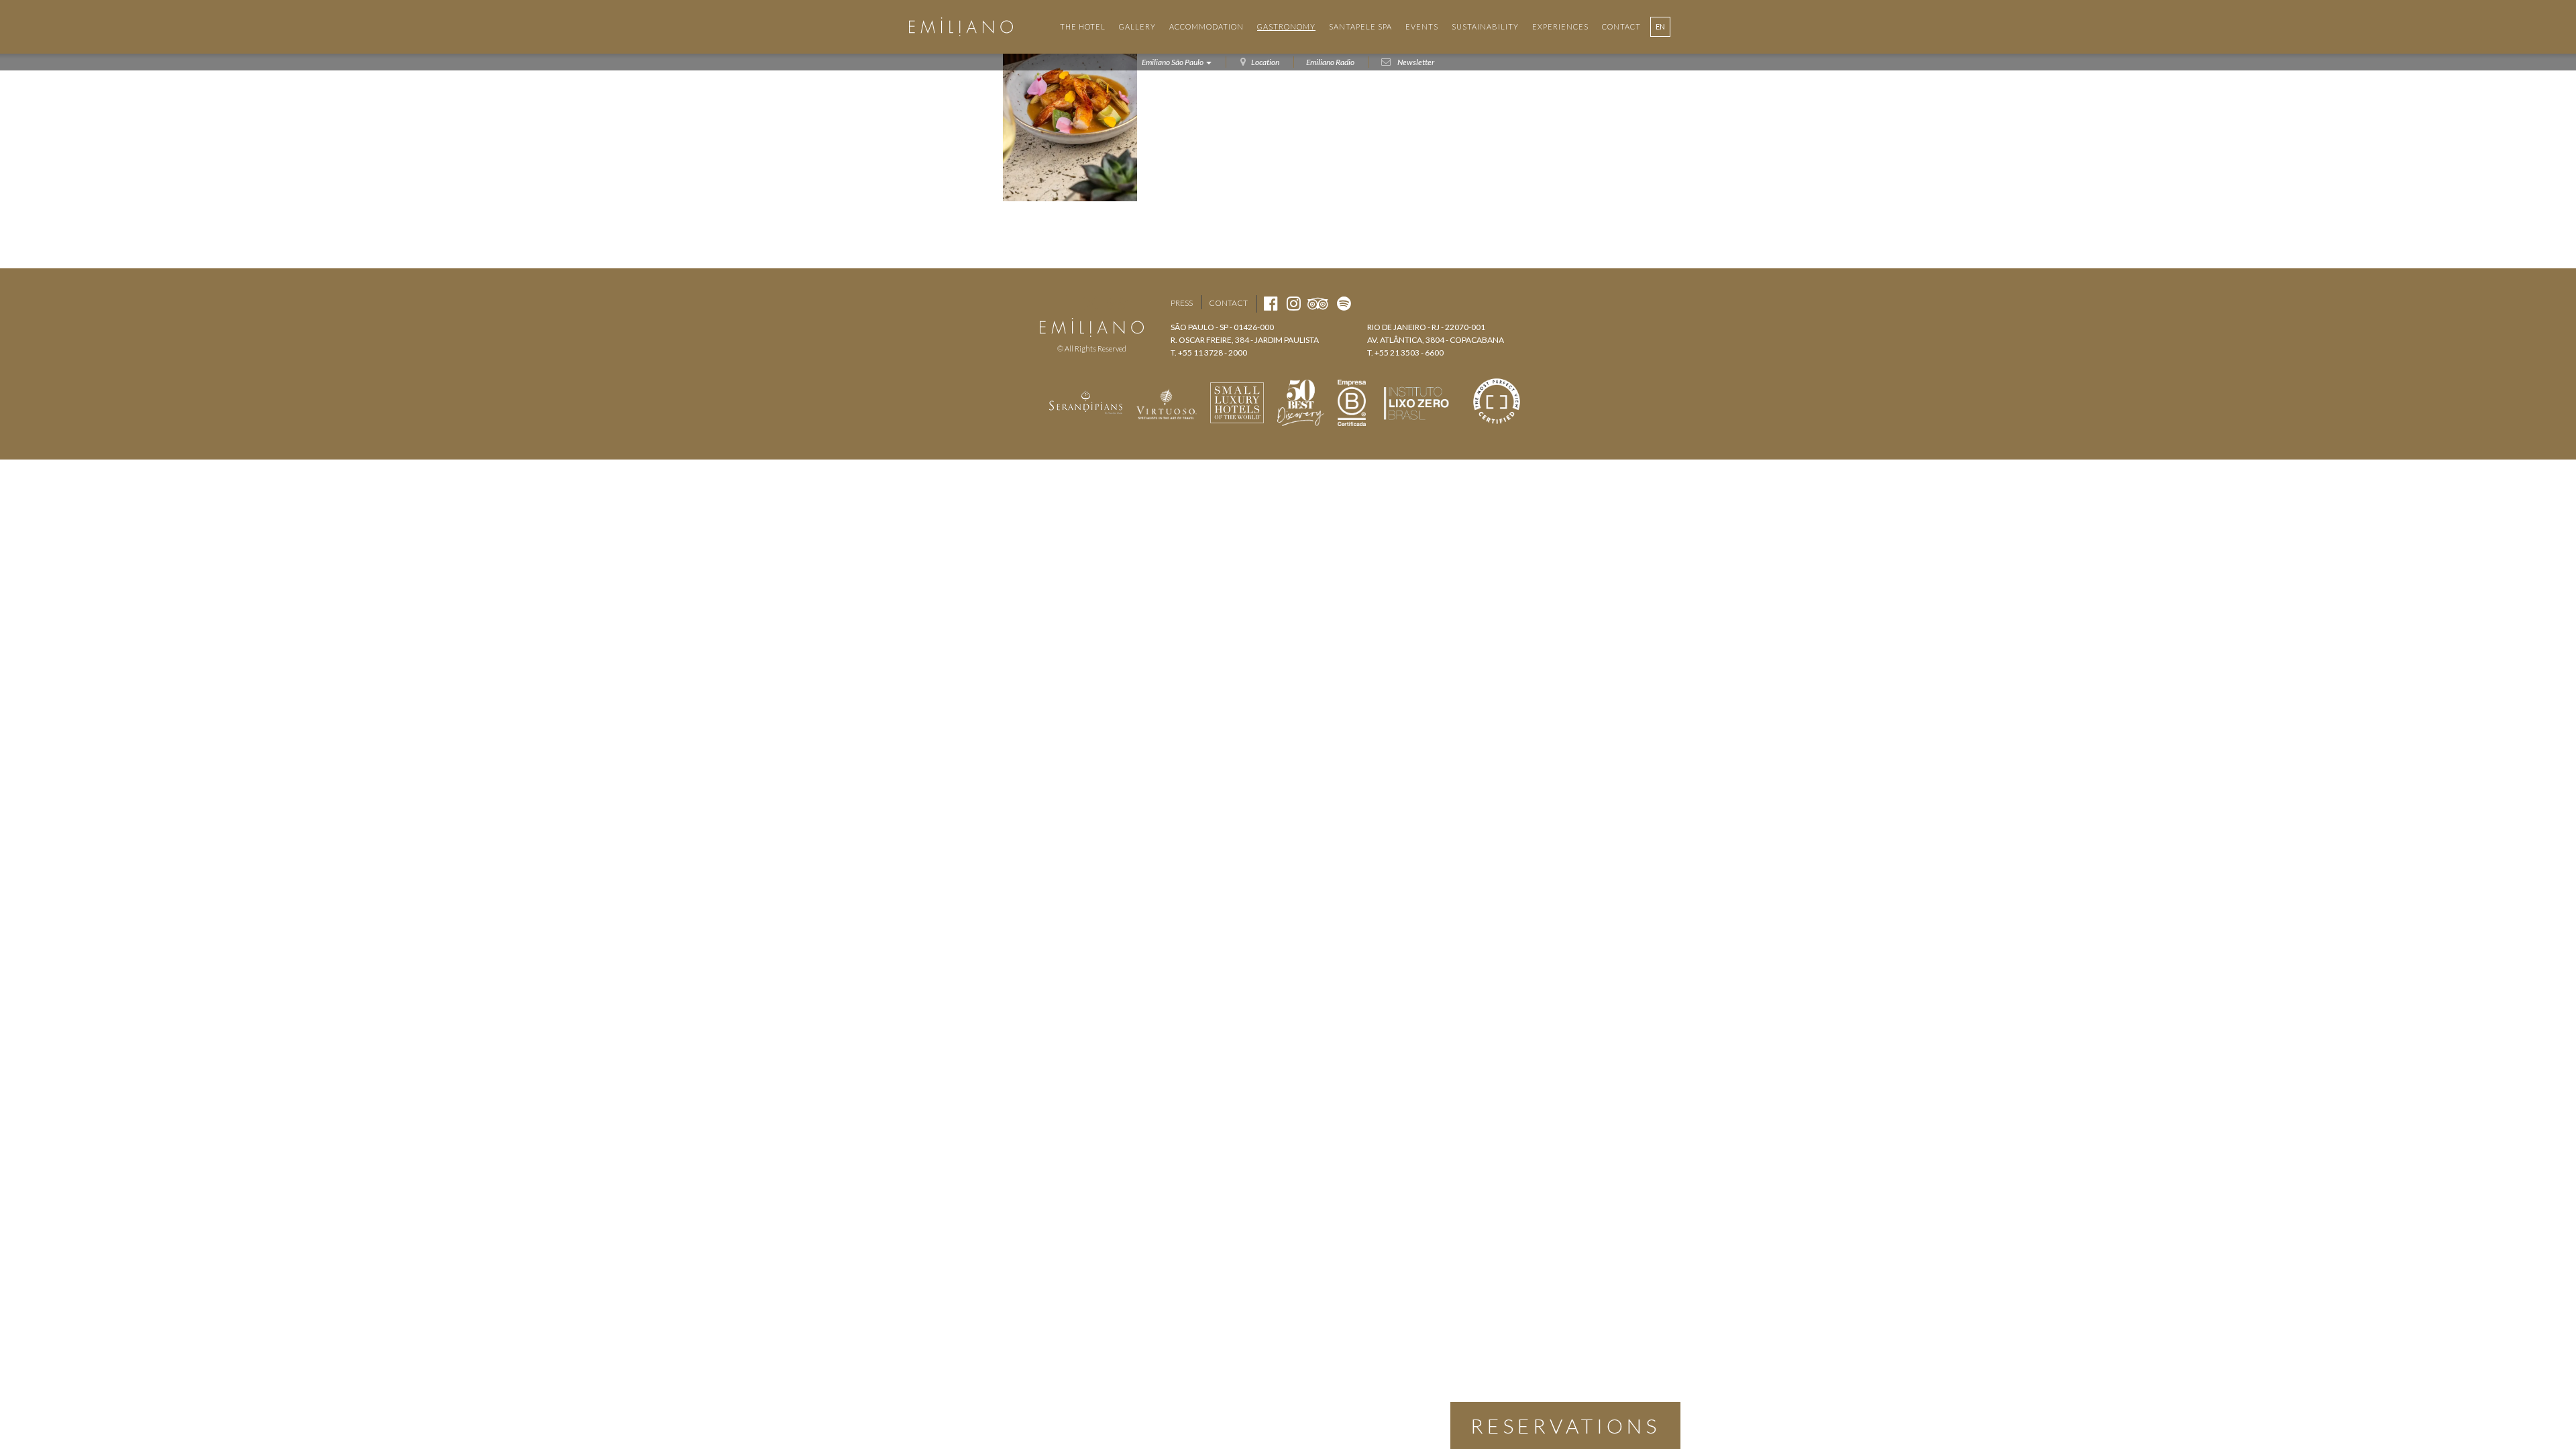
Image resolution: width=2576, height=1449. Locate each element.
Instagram (1090, 303)
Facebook (1066, 303)
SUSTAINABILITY (1485, 26)
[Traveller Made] (1086, 401)
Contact (1228, 303)
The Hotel (1083, 26)
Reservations (1565, 1426)
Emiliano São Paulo (1173, 62)
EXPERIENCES (1560, 26)
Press (1182, 303)
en (1660, 26)
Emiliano (961, 27)
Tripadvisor (1117, 303)
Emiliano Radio (1330, 62)
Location (1265, 62)
